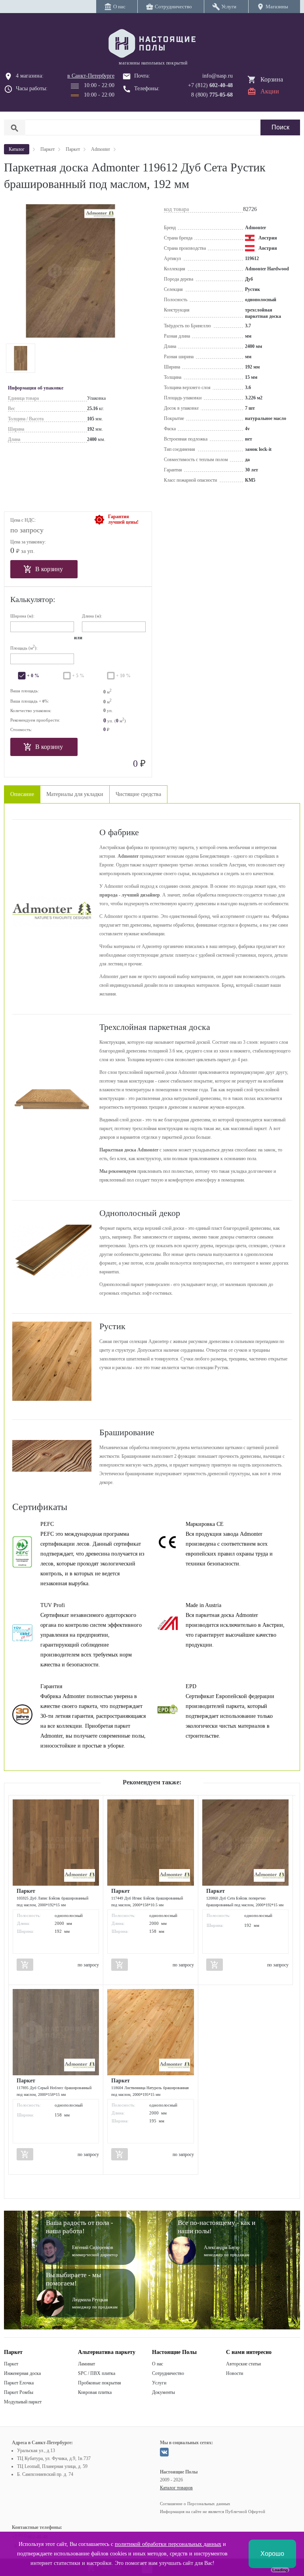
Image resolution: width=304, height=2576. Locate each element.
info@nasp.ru (218, 76)
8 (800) (212, 95)
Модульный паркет (23, 2402)
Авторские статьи (243, 2364)
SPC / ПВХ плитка (97, 2373)
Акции (270, 91)
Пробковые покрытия (100, 2383)
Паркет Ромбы (19, 2392)
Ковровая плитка (95, 2392)
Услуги (159, 2383)
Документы (163, 2392)
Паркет (11, 2364)
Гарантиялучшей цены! (123, 519)
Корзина (272, 79)
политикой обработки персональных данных (168, 2544)
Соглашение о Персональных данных (195, 2504)
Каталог (17, 149)
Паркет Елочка (19, 2383)
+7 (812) (210, 85)
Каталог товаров (176, 2488)
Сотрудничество (168, 2373)
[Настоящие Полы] (152, 44)
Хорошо (272, 2554)
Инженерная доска (22, 2373)
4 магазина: (30, 76)
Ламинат (86, 2364)
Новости (235, 2373)
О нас (158, 2364)
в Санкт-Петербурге (91, 76)
